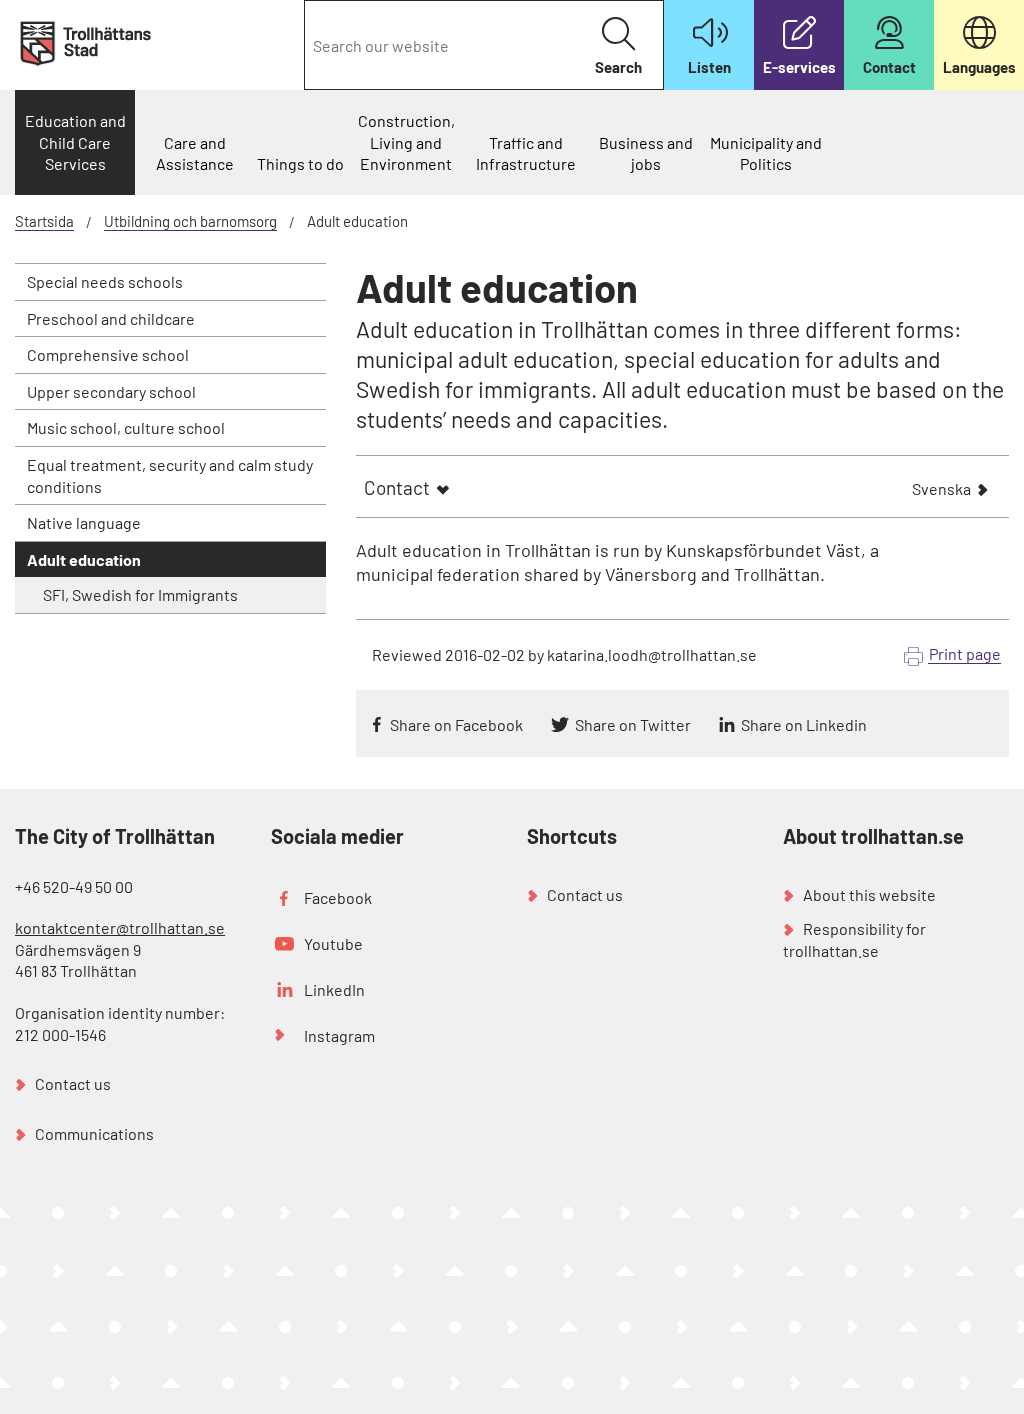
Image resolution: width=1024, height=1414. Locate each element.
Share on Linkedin (804, 724)
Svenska (941, 491)
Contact (397, 487)
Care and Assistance (195, 153)
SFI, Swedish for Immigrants (140, 594)
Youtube (333, 943)
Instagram (339, 1035)
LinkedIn (334, 989)
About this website (869, 894)
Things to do (300, 163)
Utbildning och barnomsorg (190, 221)
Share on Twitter (633, 724)
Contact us (73, 1083)
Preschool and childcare (111, 318)
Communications (94, 1133)
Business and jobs (646, 153)
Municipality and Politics (766, 153)
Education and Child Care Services (75, 142)
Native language (84, 522)
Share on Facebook (456, 724)
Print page (965, 653)
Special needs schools (105, 281)
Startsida (44, 221)
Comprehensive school (108, 354)
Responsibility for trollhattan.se (854, 939)
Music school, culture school (126, 427)
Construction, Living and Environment (406, 142)
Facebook (338, 897)
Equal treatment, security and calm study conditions (170, 475)
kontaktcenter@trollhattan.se (120, 927)
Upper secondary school (111, 391)
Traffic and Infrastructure (526, 153)
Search (618, 67)
